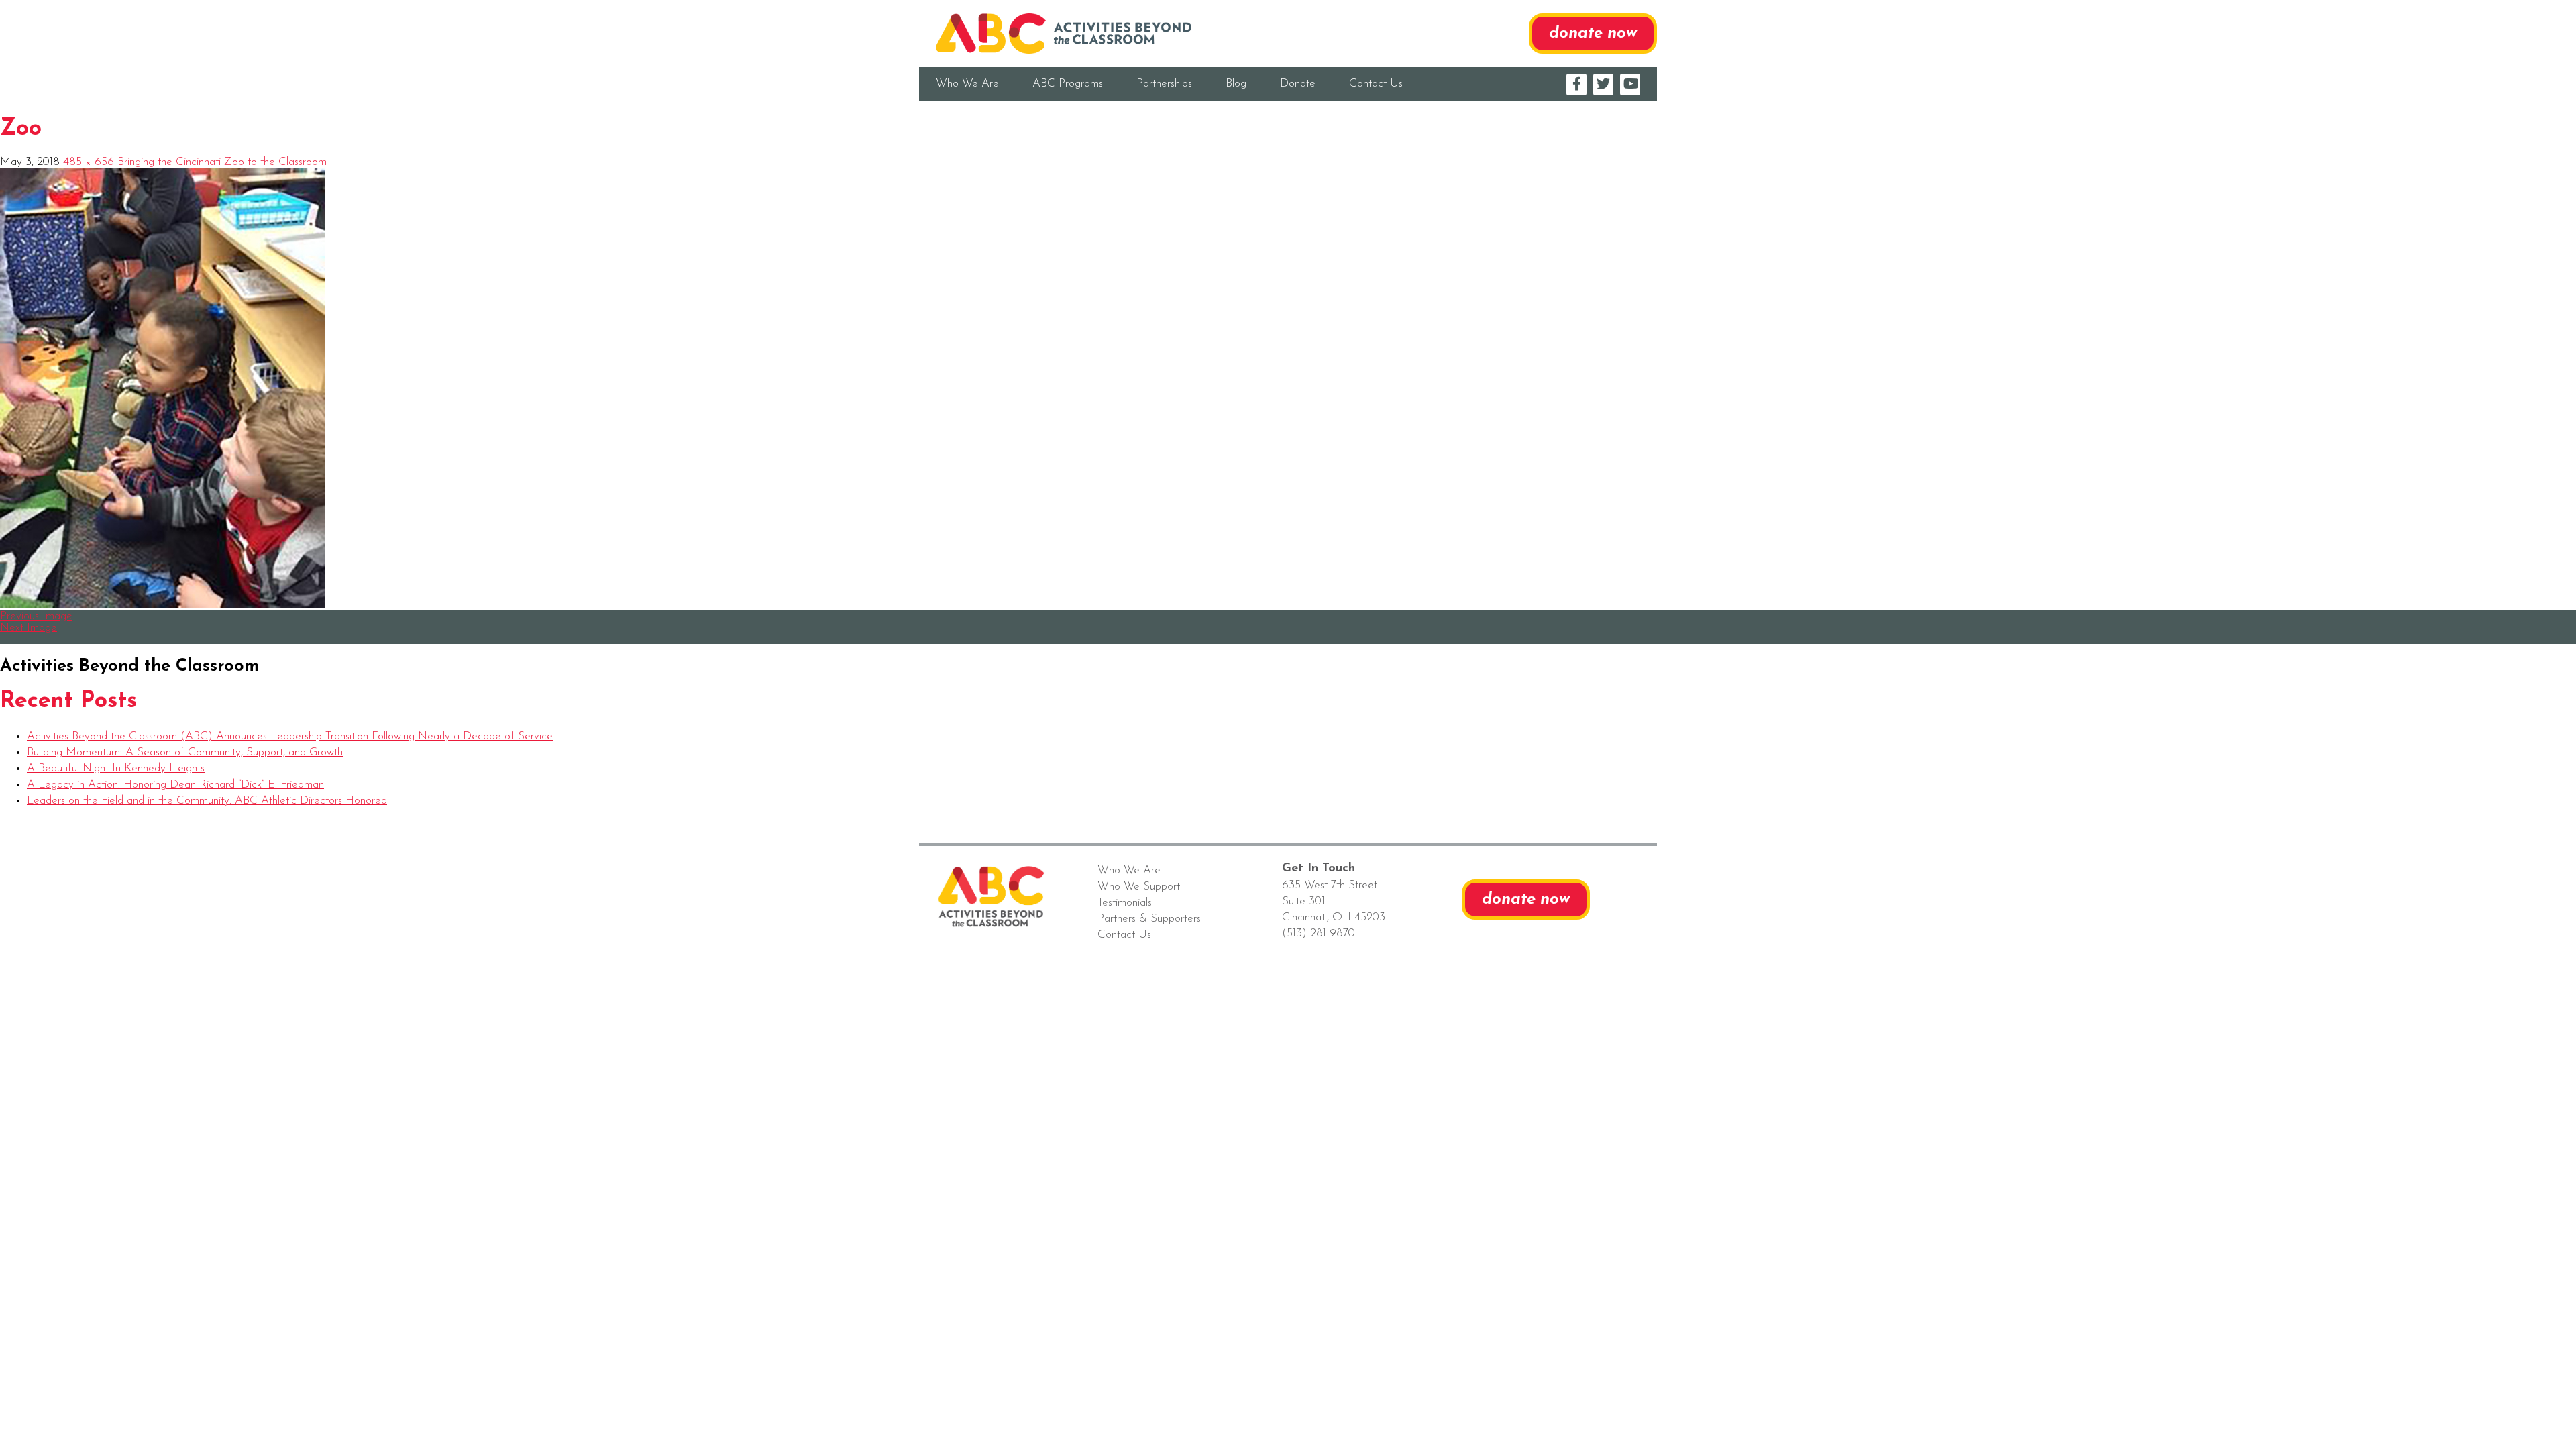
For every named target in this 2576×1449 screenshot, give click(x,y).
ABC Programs (1068, 84)
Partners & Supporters (1149, 919)
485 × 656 (89, 162)
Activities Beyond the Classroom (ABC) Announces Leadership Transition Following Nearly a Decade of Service (290, 736)
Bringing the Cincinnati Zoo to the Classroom (222, 162)
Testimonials (1125, 903)
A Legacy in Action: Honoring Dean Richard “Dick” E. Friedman (175, 785)
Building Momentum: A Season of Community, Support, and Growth (185, 752)
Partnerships (1164, 84)
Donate (1298, 84)
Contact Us (1376, 84)
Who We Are (967, 84)
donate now (1593, 34)
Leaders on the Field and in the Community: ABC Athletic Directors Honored (207, 801)
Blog (1236, 84)
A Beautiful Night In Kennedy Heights (116, 768)
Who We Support (1139, 887)
